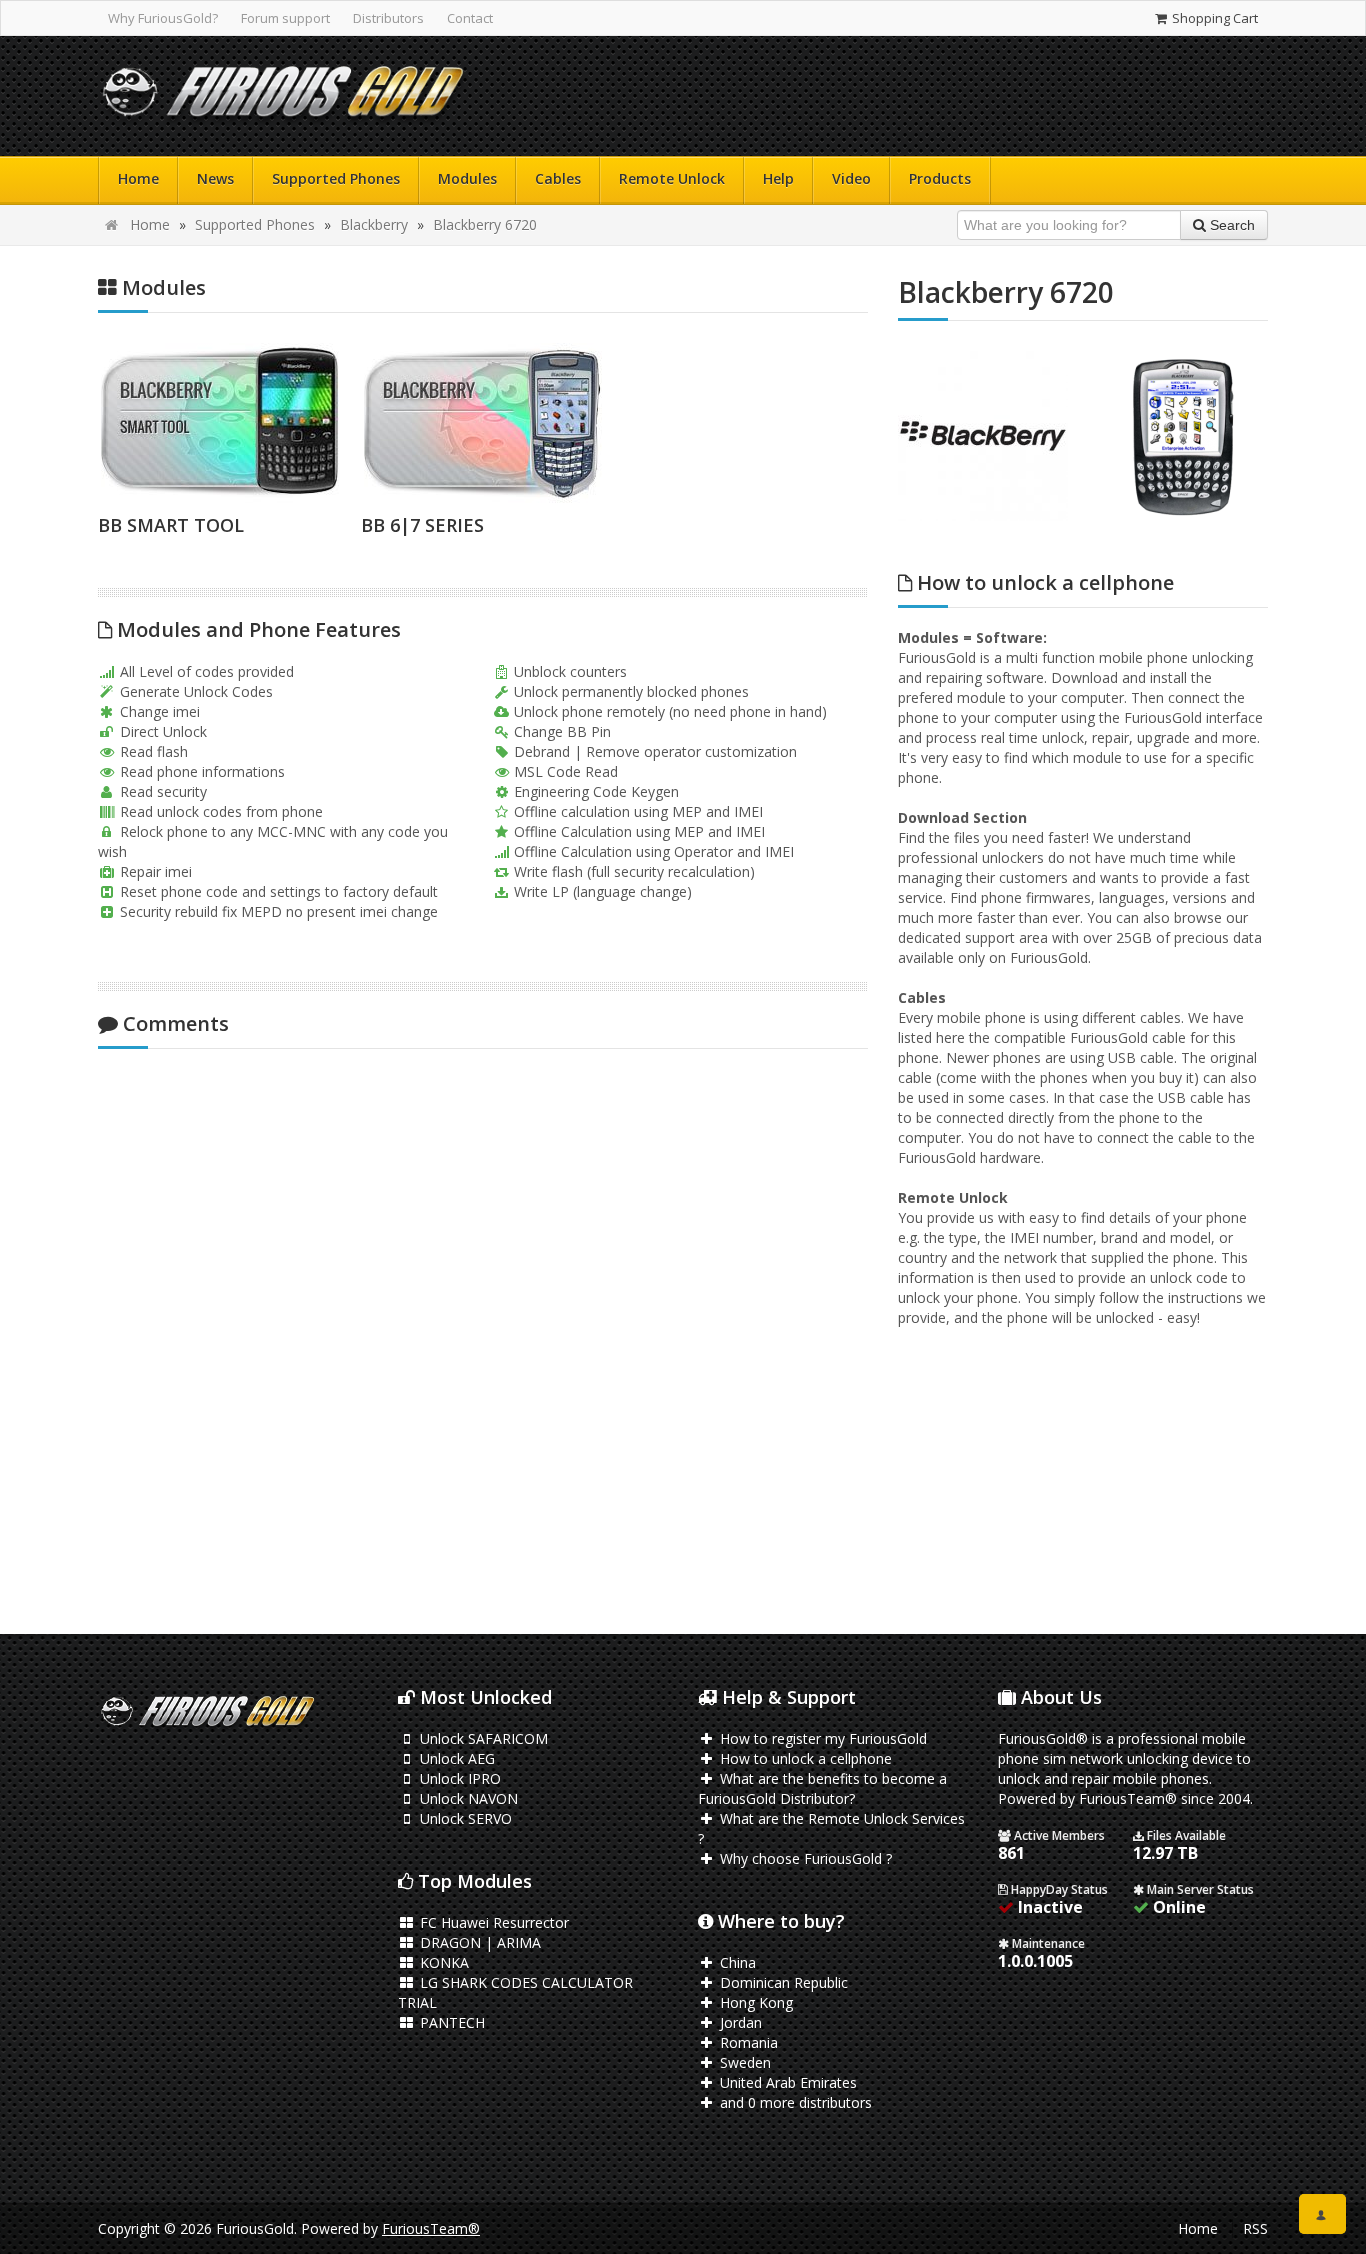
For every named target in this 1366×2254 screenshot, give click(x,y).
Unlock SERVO (464, 1818)
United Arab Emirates (786, 2082)
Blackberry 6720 (485, 224)
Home (138, 178)
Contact (470, 18)
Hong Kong (754, 2002)
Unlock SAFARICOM (482, 1738)
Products (940, 178)
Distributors (388, 18)
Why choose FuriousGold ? (804, 1858)
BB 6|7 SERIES (422, 525)
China (736, 1962)
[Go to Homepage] (283, 96)
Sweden (743, 2062)
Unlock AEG (455, 1758)
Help (778, 178)
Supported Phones (336, 178)
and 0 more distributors (794, 2102)
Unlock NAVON (467, 1798)
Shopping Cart (1213, 18)
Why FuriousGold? (163, 18)
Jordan (739, 2022)
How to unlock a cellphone (804, 1758)
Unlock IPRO (458, 1778)
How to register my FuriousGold (821, 1738)
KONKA (442, 1962)
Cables (558, 178)
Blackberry (374, 224)
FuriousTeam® (431, 2228)
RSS (1255, 2228)
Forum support (285, 18)
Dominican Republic (782, 1982)
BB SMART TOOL (171, 525)
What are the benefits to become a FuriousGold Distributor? (822, 1788)
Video (851, 178)
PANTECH (450, 2022)
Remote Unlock (672, 178)
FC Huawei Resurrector (492, 1922)
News (215, 178)
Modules (467, 178)
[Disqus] (483, 1329)
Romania (747, 2042)
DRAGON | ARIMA (478, 1942)
